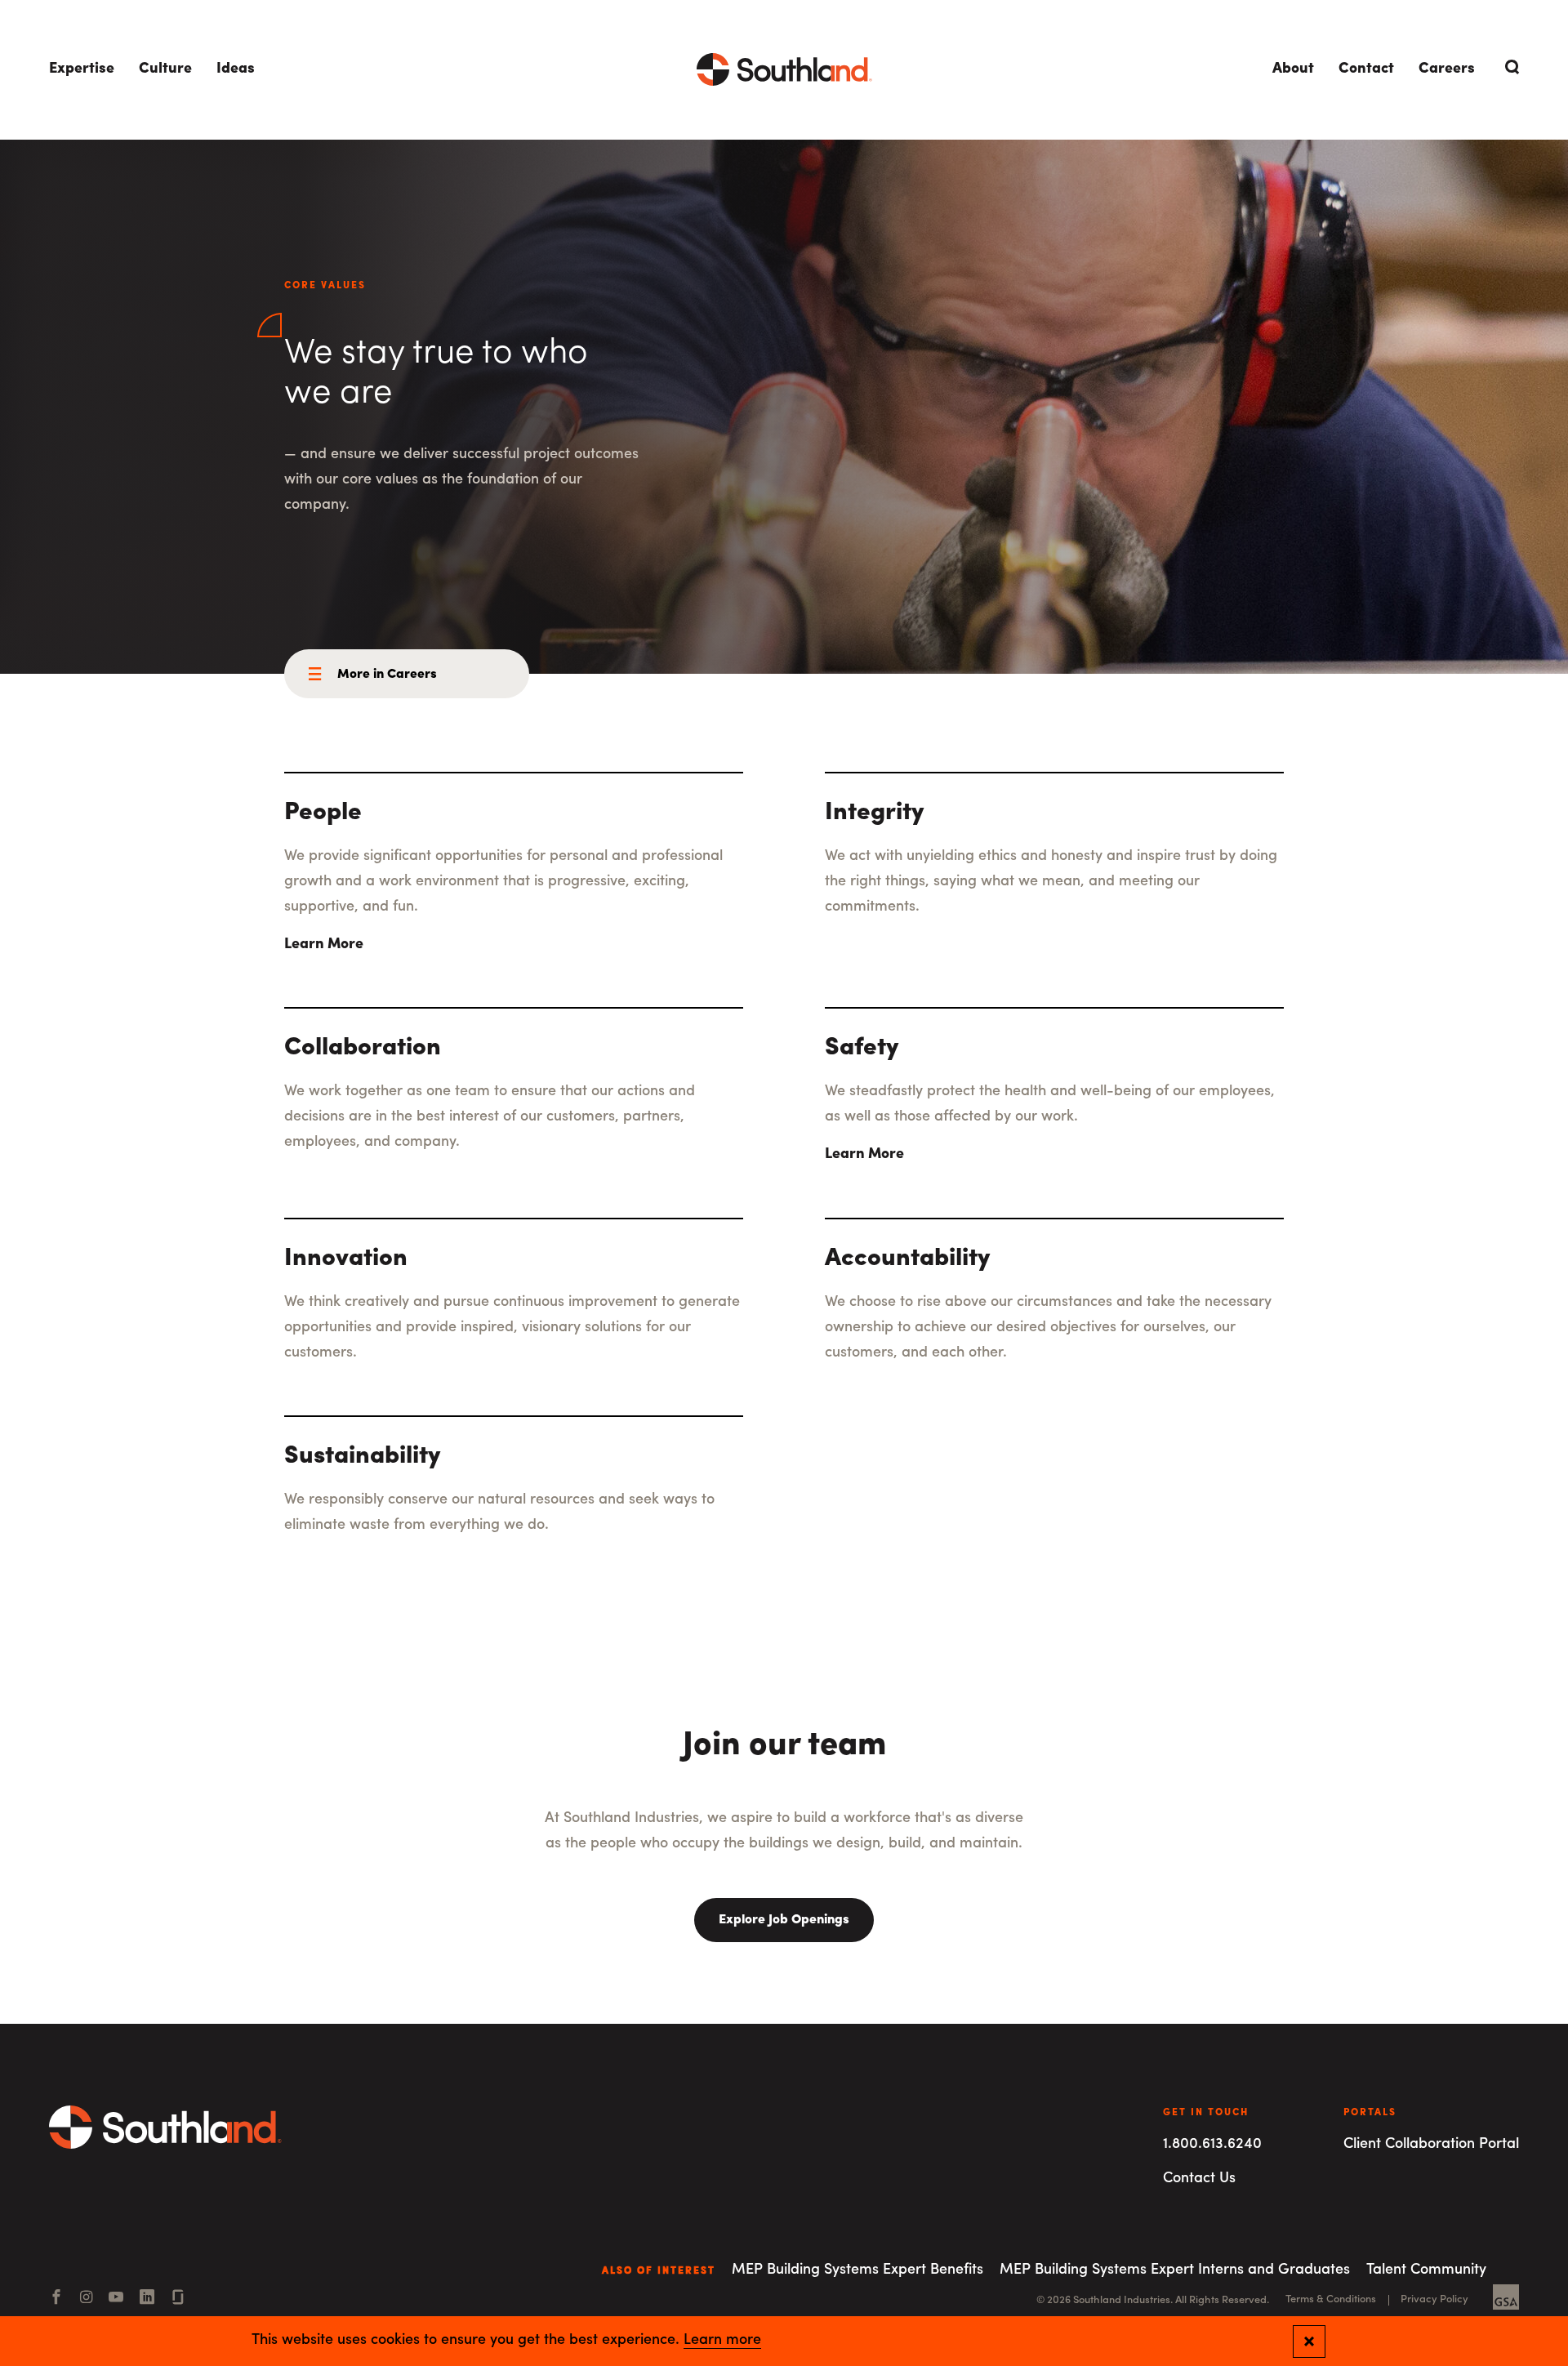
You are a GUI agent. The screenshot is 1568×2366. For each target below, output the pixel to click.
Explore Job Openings (784, 1920)
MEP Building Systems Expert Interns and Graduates (1175, 2270)
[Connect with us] (178, 2299)
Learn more (722, 2341)
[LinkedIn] (147, 2299)
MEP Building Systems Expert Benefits (857, 2270)
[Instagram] (86, 2299)
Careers (1447, 69)
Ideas (236, 69)
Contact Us (1199, 2179)
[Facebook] (56, 2299)
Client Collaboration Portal (1431, 2145)
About (1293, 69)
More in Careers (387, 675)
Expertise (82, 69)
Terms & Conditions (1331, 2299)
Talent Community (1426, 2270)
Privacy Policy (1434, 2299)
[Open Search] (1509, 67)
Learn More (324, 945)
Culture (165, 69)
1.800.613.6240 (1212, 2145)
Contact (1366, 69)
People (323, 813)
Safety (862, 1048)
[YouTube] (116, 2299)
